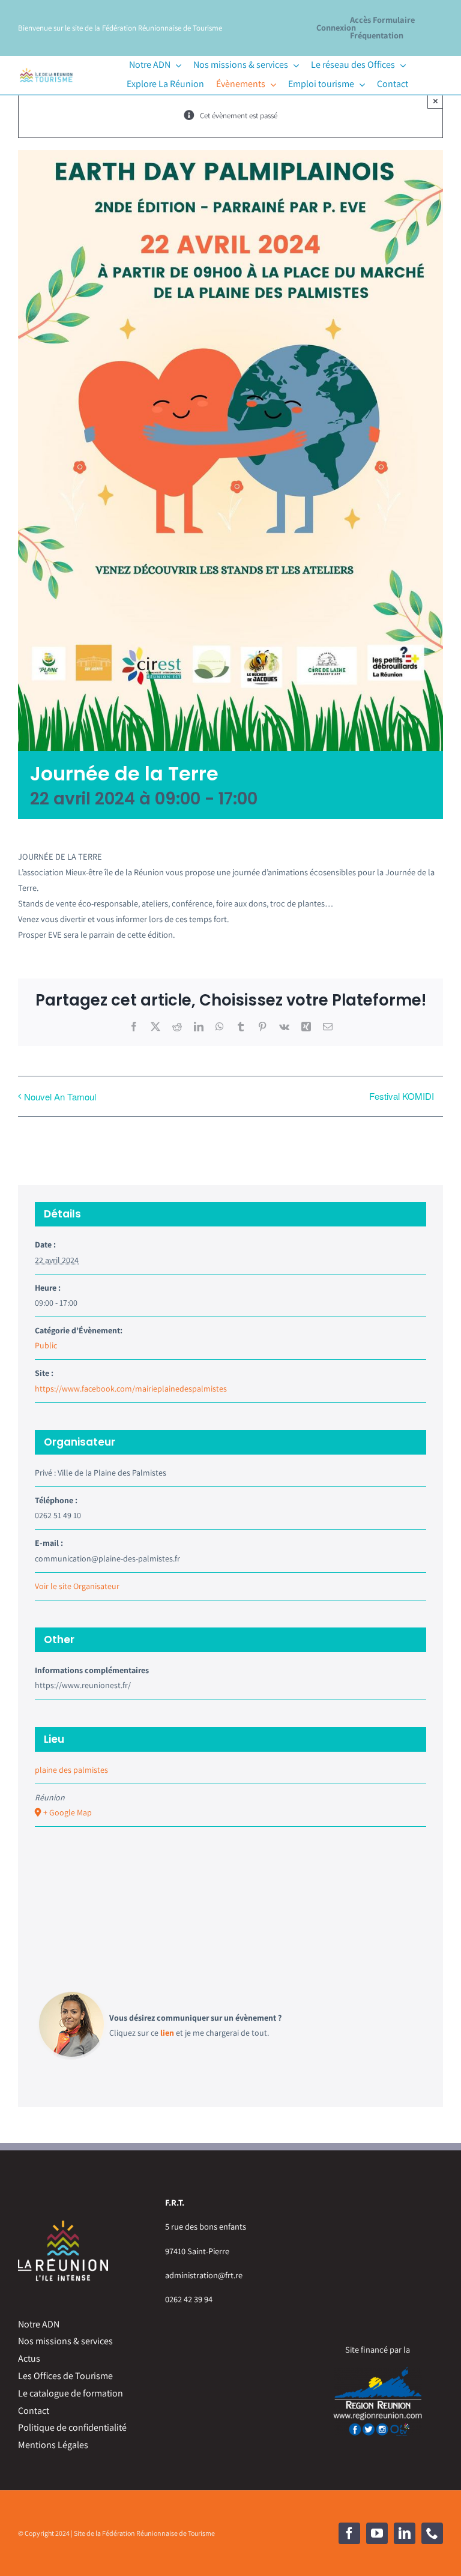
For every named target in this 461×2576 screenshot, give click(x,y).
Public (46, 1345)
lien (167, 2033)
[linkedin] (405, 2533)
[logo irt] (46, 69)
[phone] (432, 2533)
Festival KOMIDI (402, 1096)
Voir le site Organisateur (77, 1586)
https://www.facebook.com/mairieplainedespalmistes (131, 1389)
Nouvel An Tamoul (60, 1096)
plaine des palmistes (71, 1770)
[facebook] (349, 2533)
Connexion (336, 27)
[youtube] (377, 2533)
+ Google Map (68, 1812)
